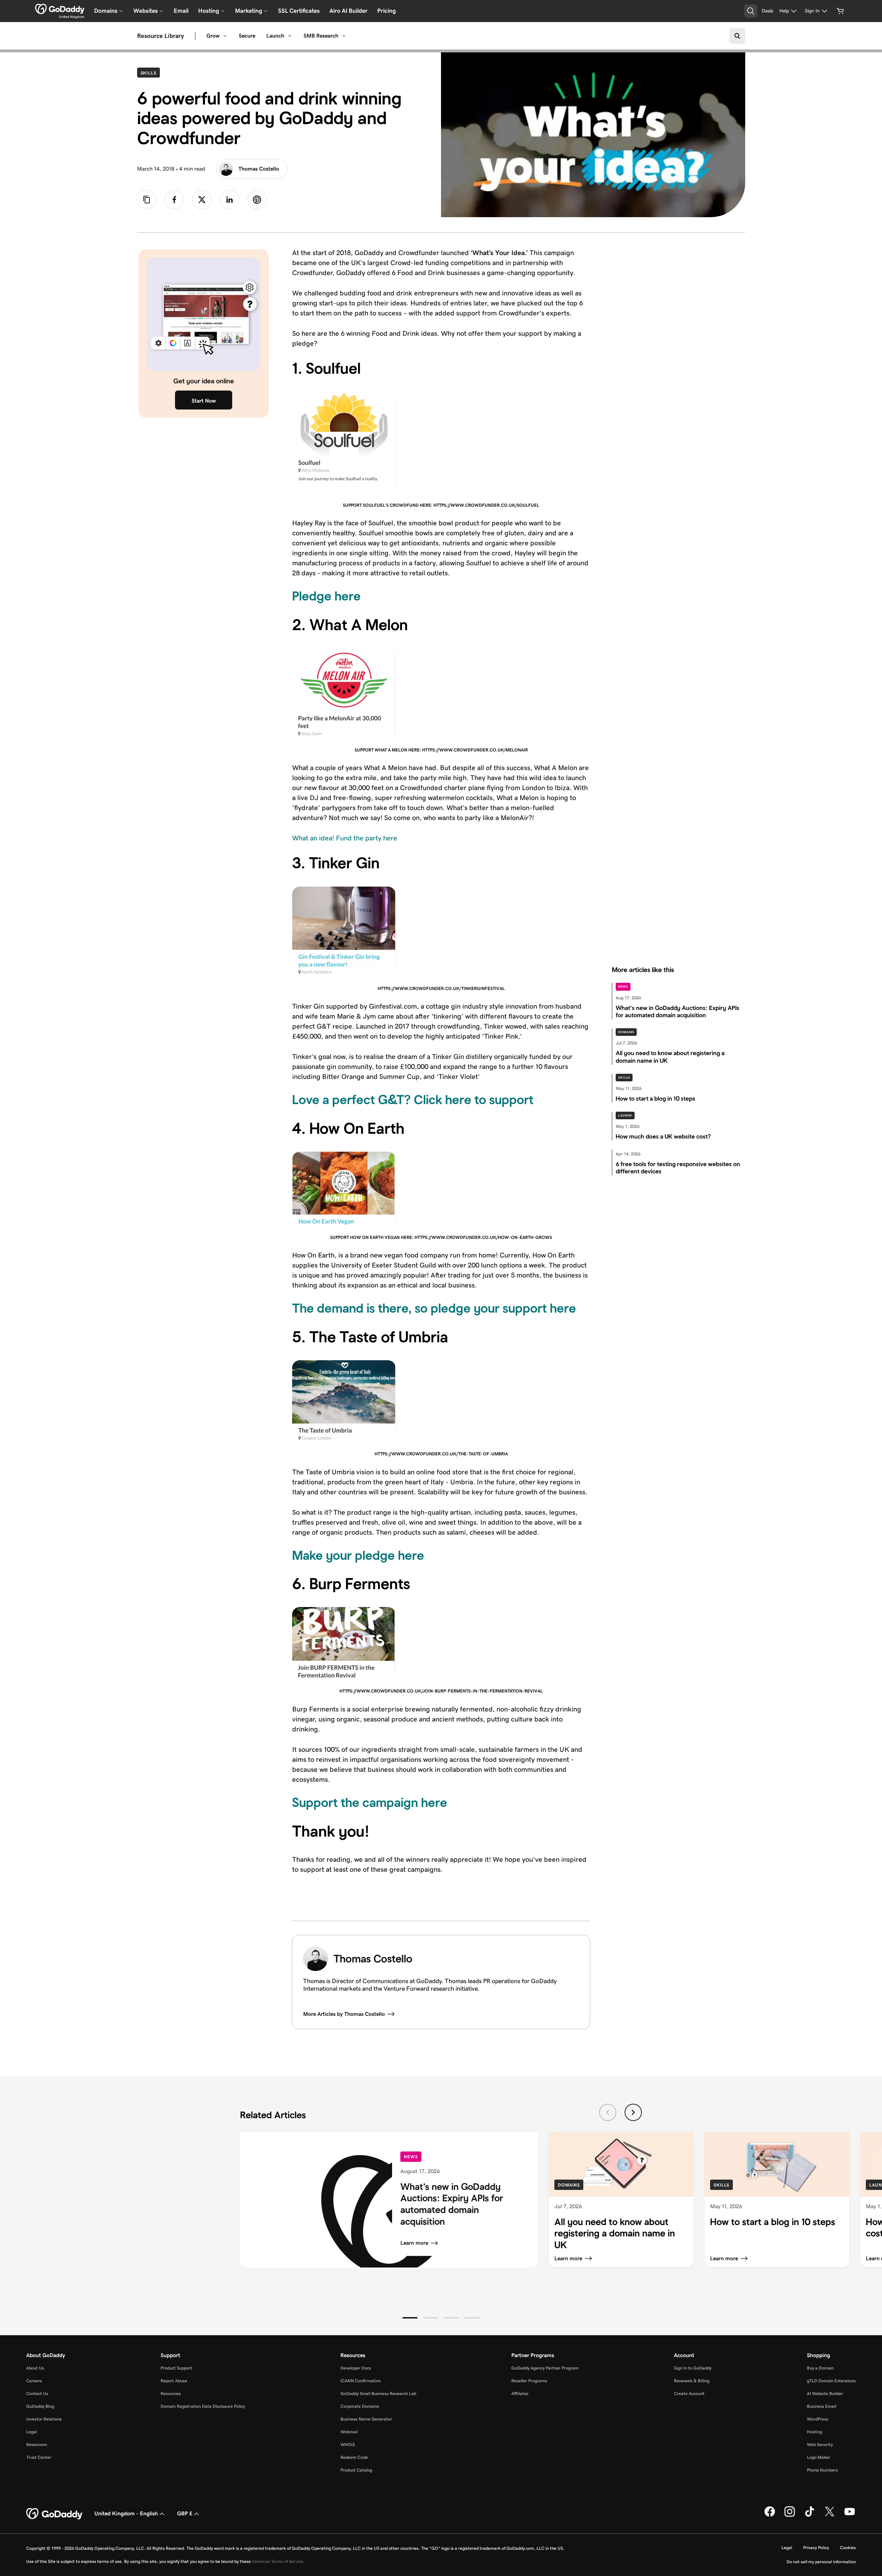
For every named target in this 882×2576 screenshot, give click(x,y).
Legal (32, 2432)
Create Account (689, 2393)
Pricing (387, 11)
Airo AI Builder (348, 11)
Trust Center (39, 2457)
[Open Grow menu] (225, 36)
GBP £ (185, 2513)
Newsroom (37, 2444)
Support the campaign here (370, 1802)
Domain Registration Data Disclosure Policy (203, 2406)
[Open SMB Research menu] (344, 36)
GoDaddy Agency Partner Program (545, 2368)
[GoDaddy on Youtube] (850, 2515)
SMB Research (321, 36)
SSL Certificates (299, 11)
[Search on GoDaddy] (737, 36)
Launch (275, 36)
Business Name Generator (366, 2419)
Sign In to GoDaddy (693, 2368)
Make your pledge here (358, 1555)
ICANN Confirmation (361, 2381)
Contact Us (37, 2393)
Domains (626, 1032)
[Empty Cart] (840, 11)
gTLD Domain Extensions (831, 2381)
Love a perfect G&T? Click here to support (413, 1100)
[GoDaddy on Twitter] (830, 2515)
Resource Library (161, 36)
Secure (247, 36)
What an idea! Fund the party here (345, 838)
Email (181, 11)
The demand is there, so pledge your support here (434, 1308)
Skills (150, 73)
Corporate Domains (360, 2406)
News (623, 987)
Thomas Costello (259, 169)
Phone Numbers (822, 2470)
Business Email (822, 2406)
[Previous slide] (608, 2112)
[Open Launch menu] (290, 36)
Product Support (176, 2368)
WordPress (818, 2419)
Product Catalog (356, 2470)
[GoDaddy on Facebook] (770, 2515)
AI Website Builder (825, 2393)
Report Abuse (174, 2381)
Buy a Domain (820, 2368)
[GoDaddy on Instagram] (790, 2515)
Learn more (414, 2243)
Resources (171, 2393)
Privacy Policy (816, 2548)
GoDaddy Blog (40, 2406)
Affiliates (520, 2393)
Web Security (820, 2444)
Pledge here (326, 596)
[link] (174, 200)
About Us (35, 2368)
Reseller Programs (529, 2381)
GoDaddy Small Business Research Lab (378, 2393)
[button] (410, 2318)
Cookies (848, 2548)
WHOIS (348, 2444)
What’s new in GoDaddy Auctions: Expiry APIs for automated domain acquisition (452, 2204)
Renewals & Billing (692, 2381)
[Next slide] (633, 2112)
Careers (34, 2381)
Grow (213, 36)
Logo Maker (819, 2457)
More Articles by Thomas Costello (344, 2014)
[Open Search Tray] (751, 11)
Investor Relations (44, 2419)
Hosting (814, 2432)
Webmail (349, 2432)
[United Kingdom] (60, 9)
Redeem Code (354, 2457)
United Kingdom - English (126, 2513)
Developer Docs (356, 2368)
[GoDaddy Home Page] (55, 2514)
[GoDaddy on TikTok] (810, 2515)
